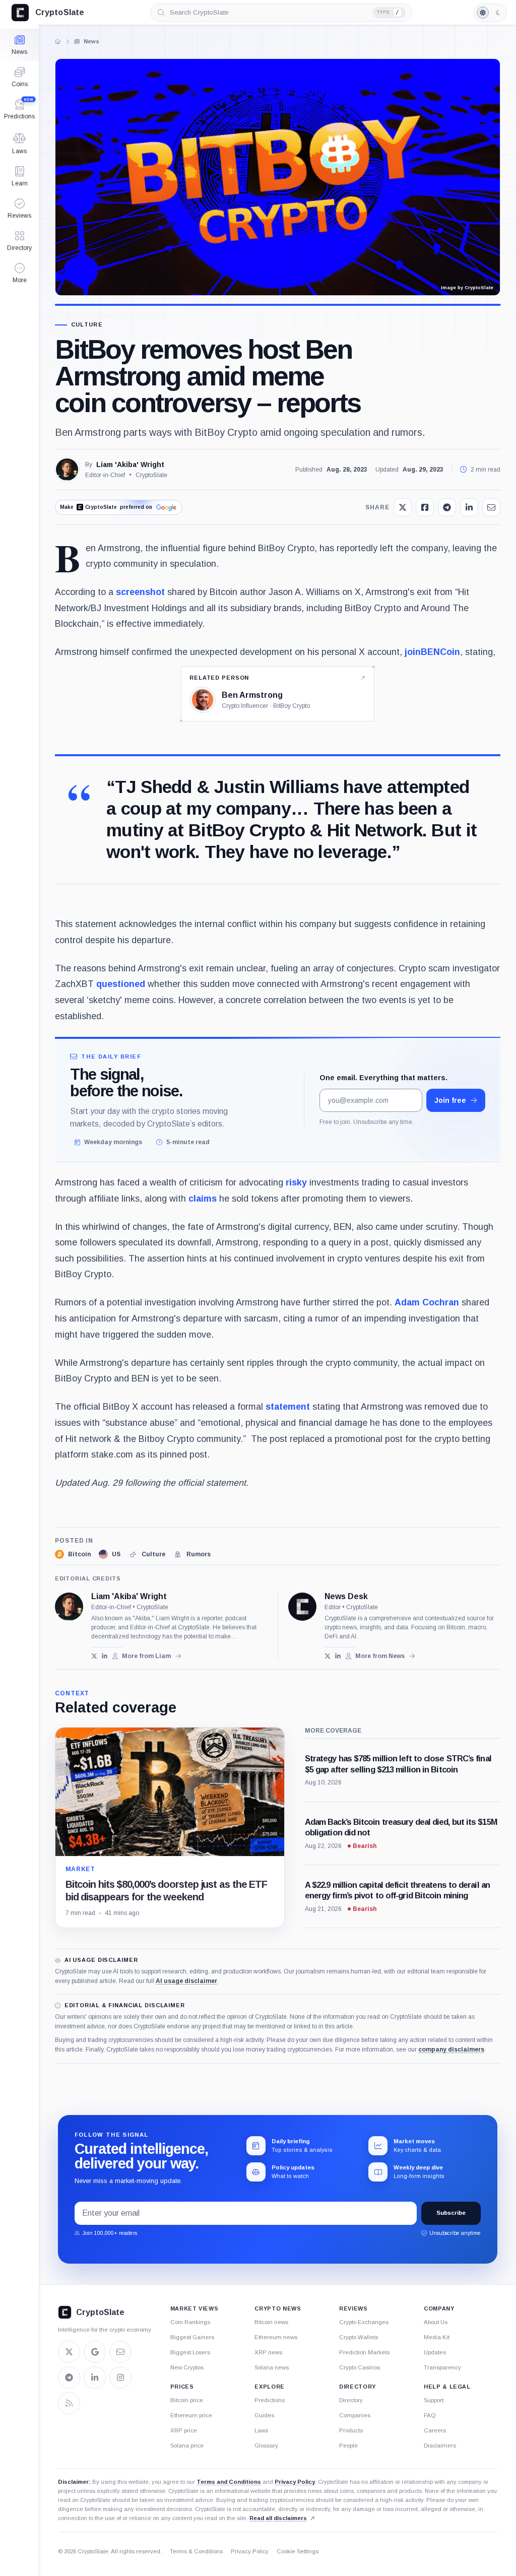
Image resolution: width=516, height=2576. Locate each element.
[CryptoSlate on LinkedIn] (95, 2377)
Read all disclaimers (278, 2518)
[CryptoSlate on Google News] (95, 2352)
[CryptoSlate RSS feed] (69, 2403)
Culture (87, 325)
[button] (19, 273)
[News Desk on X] (328, 1656)
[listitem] (73, 1554)
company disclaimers (451, 2050)
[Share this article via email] (491, 507)
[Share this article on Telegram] (447, 507)
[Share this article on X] (403, 507)
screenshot (140, 592)
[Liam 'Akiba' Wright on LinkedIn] (105, 1656)
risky (296, 1182)
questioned (121, 984)
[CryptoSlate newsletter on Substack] (120, 2352)
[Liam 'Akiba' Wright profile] (69, 1607)
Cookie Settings (298, 2551)
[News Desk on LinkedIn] (338, 1656)
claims (203, 1199)
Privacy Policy (295, 2482)
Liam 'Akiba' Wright (130, 465)
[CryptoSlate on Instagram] (120, 2377)
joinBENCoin (432, 652)
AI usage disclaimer (186, 1981)
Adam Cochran (427, 1302)
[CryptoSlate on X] (69, 2352)
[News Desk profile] (302, 1607)
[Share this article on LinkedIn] (469, 507)
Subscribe (451, 2213)
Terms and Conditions (229, 2482)
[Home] (57, 41)
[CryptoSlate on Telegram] (69, 2377)
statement (288, 1407)
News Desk (346, 1597)
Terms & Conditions (196, 2551)
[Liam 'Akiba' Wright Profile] (67, 470)
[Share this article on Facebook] (425, 507)
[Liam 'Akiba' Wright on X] (94, 1656)
